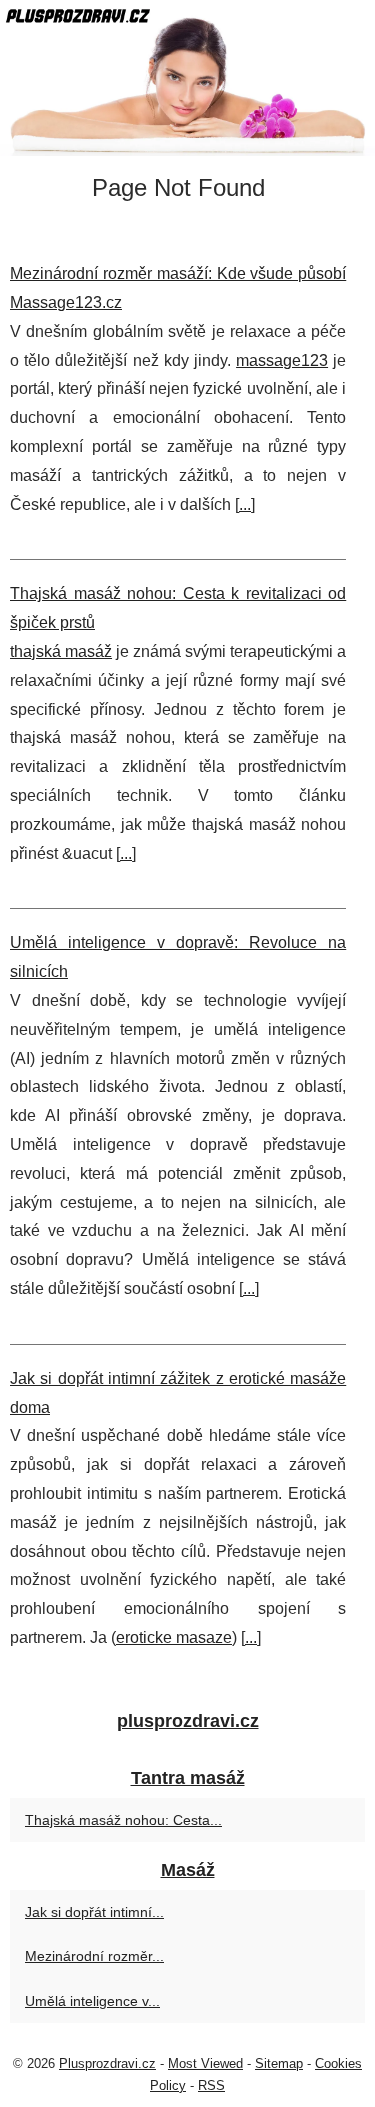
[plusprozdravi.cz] (187, 78)
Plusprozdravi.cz (107, 2063)
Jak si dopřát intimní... (94, 1912)
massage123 (282, 360)
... (245, 504)
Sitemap (279, 2063)
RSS (211, 2085)
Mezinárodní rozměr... (94, 1956)
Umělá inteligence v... (92, 2001)
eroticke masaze (174, 1637)
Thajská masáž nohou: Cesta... (123, 1820)
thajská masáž (61, 651)
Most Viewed (205, 2063)
